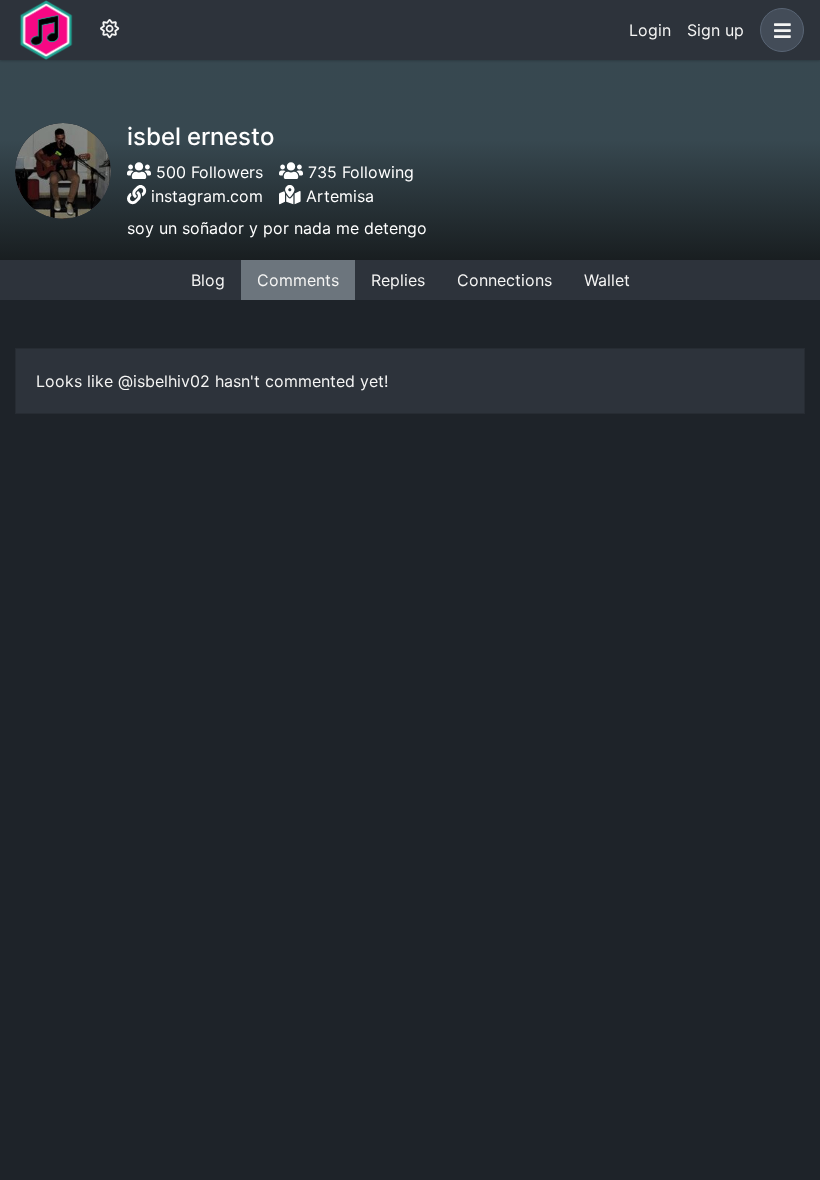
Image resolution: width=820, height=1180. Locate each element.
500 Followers (207, 172)
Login (650, 30)
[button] (778, 30)
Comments (298, 280)
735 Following (358, 172)
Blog (208, 280)
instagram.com (207, 196)
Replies (398, 280)
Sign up (715, 30)
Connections (504, 280)
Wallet (607, 280)
